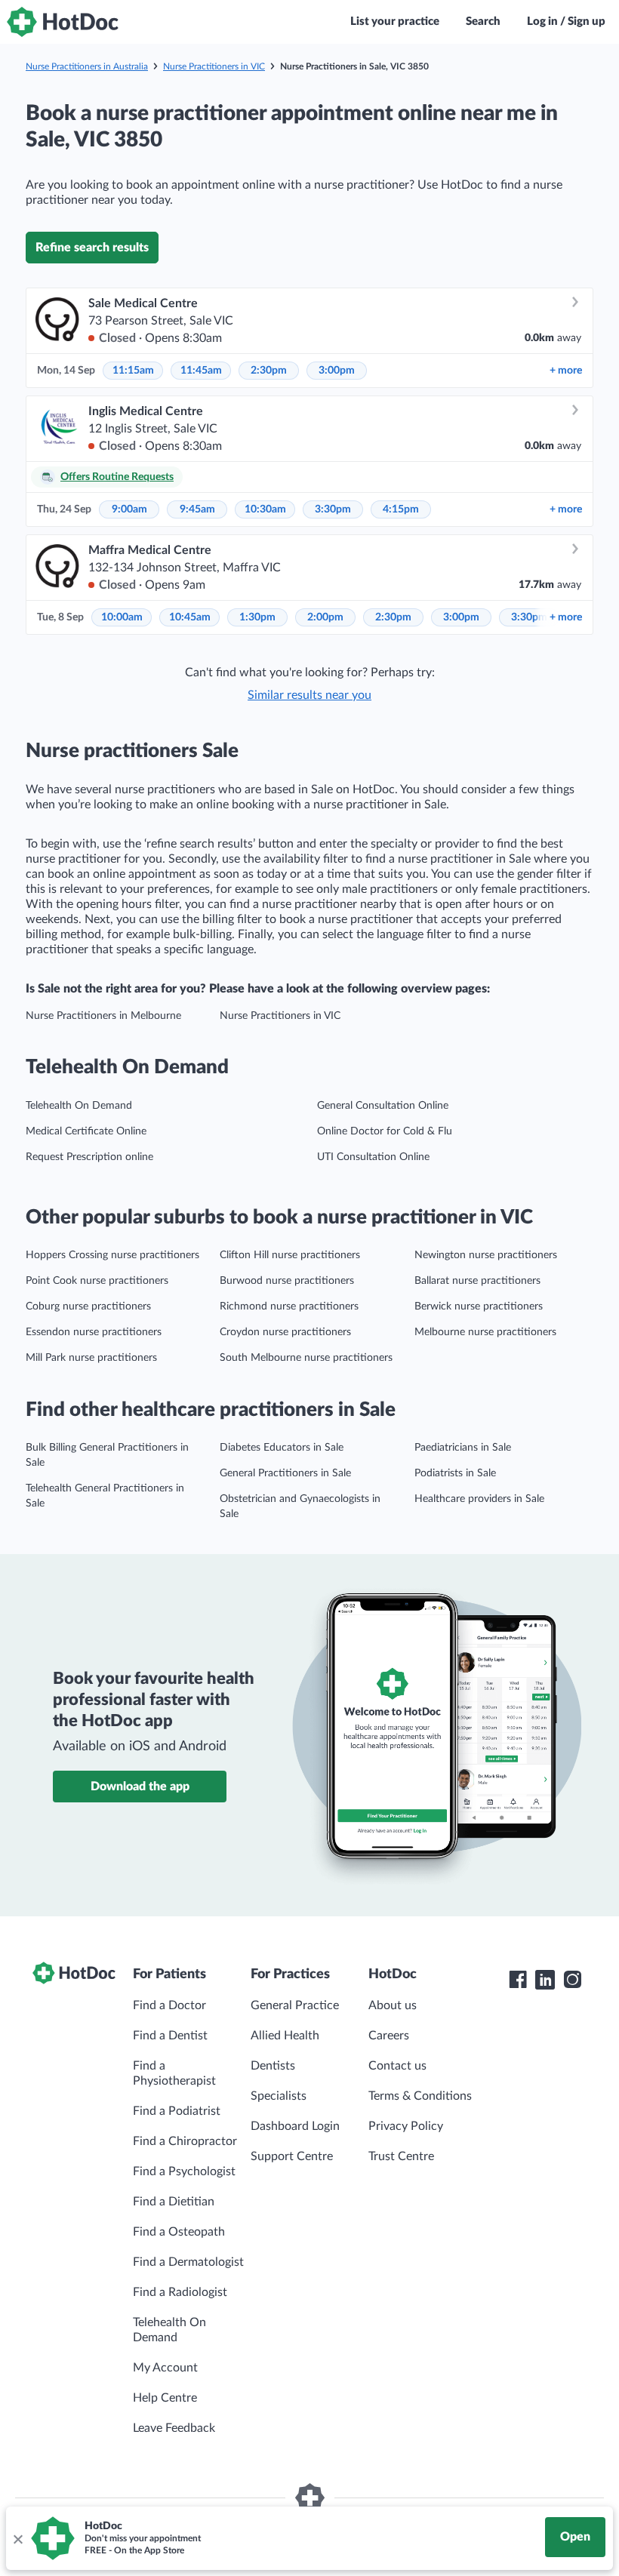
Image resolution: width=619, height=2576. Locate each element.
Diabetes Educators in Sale (282, 1448)
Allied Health (285, 2036)
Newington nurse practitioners (486, 1255)
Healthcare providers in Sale (479, 1499)
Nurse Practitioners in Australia (87, 66)
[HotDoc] (63, 22)
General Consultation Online (383, 1106)
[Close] (17, 2538)
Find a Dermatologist (188, 2262)
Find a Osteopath (179, 2232)
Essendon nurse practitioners (94, 1332)
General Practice (295, 2005)
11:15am (133, 371)
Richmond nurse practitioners (289, 1306)
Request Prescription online (89, 1157)
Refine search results (92, 248)
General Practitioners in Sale (285, 1473)
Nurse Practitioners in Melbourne (103, 1016)
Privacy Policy (406, 2126)
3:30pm (333, 509)
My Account (165, 2368)
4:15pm (401, 509)
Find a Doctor (169, 2005)
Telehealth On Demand (79, 1106)
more (566, 371)
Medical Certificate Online (86, 1131)
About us (393, 2005)
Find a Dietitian (174, 2202)
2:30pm (269, 371)
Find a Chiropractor (185, 2141)
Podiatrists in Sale (455, 1473)
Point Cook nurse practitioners (97, 1281)
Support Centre (292, 2156)
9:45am (197, 509)
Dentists (273, 2066)
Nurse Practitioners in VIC (214, 66)
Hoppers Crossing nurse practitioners (112, 1255)
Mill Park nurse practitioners (91, 1358)
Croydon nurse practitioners (285, 1332)
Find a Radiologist (180, 2292)
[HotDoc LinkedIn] (545, 1980)
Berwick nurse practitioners (479, 1306)
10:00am (122, 617)
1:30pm (257, 617)
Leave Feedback (174, 2428)
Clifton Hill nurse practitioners (290, 1255)
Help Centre (165, 2398)
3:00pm (337, 371)
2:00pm (325, 617)
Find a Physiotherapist (174, 2073)
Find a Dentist (170, 2036)
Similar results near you (309, 695)
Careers (389, 2036)
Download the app (140, 1787)
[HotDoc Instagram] (572, 1980)
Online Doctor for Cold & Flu (385, 1131)
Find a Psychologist (184, 2171)
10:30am (265, 509)
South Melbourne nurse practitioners (306, 1358)
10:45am (190, 617)
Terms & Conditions (420, 2096)
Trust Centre (401, 2156)
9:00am (129, 509)
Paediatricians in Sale (463, 1448)
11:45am (201, 371)
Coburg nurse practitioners (88, 1306)
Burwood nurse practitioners (287, 1281)
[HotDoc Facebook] (518, 1980)
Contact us (397, 2066)
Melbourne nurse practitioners (485, 1332)
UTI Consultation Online (373, 1157)
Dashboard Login (295, 2126)
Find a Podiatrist (177, 2111)
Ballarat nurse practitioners (477, 1281)
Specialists (279, 2096)
